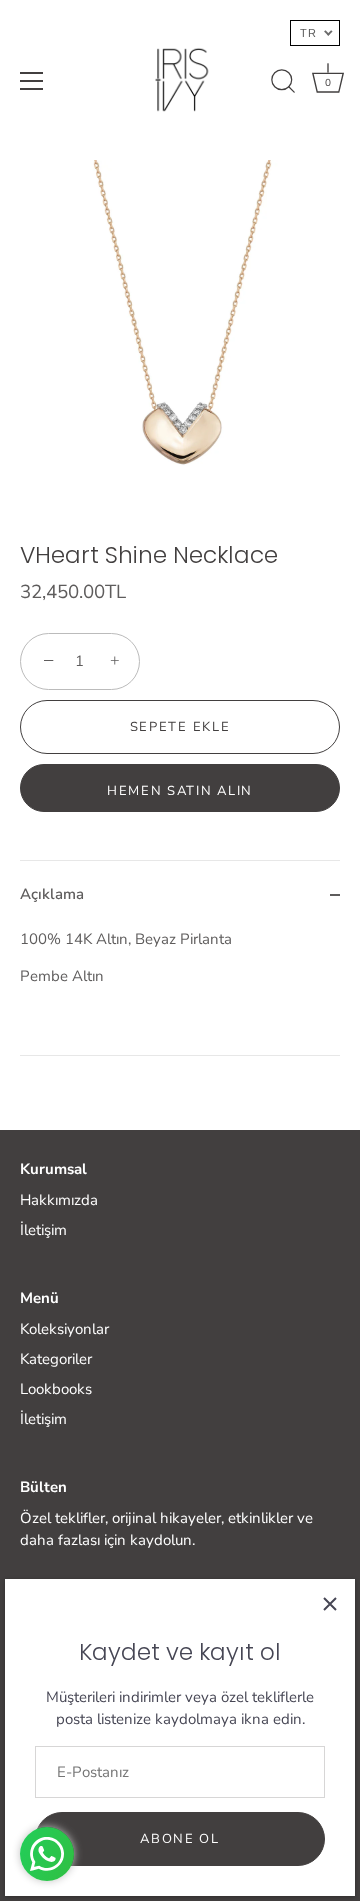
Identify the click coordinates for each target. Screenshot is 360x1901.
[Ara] (283, 84)
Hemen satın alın (180, 791)
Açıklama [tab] (52, 894)
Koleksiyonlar (64, 1329)
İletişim (43, 1230)
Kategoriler (56, 1359)
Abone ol (180, 1839)
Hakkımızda (59, 1200)
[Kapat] (330, 1604)
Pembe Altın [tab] (126, 958)
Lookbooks (56, 1389)
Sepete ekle (180, 727)
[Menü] (32, 81)
